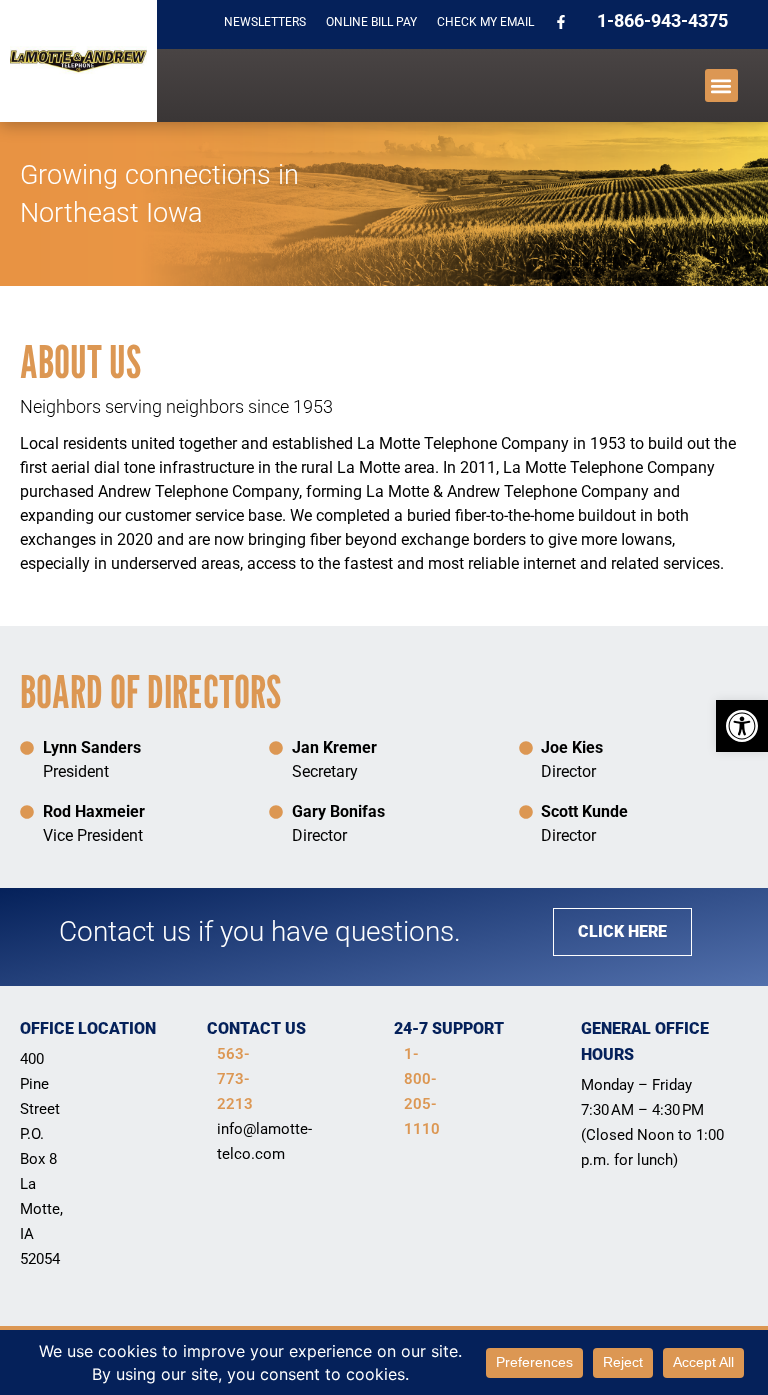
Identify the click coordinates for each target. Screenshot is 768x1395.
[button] (742, 726)
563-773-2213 (235, 1079)
